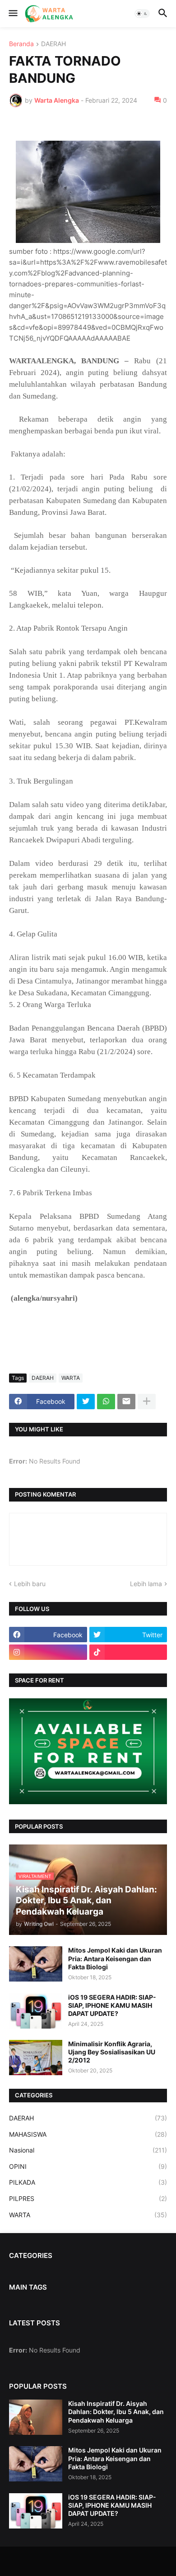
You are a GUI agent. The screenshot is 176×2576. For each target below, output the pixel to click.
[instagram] (48, 1652)
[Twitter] (86, 1402)
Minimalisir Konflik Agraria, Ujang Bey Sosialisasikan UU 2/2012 (112, 2052)
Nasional (88, 2150)
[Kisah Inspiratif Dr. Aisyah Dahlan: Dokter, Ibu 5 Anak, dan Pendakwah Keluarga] (36, 2417)
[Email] (126, 1402)
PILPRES (88, 2198)
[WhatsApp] (106, 1402)
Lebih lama (146, 1584)
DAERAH (53, 44)
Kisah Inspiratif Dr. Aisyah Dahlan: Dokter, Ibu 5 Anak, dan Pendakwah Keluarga (116, 2412)
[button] (12, 14)
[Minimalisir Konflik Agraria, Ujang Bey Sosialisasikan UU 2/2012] (36, 2058)
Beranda (21, 44)
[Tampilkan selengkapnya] (147, 1402)
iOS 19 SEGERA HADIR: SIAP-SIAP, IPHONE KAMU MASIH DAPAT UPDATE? (112, 2005)
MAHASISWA (88, 2134)
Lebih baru (30, 1584)
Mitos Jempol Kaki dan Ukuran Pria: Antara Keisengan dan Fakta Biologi (115, 1958)
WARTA (71, 1378)
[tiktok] (128, 1652)
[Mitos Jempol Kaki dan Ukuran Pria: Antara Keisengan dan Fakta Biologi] (36, 1964)
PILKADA (88, 2182)
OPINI (88, 2166)
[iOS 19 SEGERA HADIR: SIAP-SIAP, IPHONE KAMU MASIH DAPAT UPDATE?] (36, 2011)
